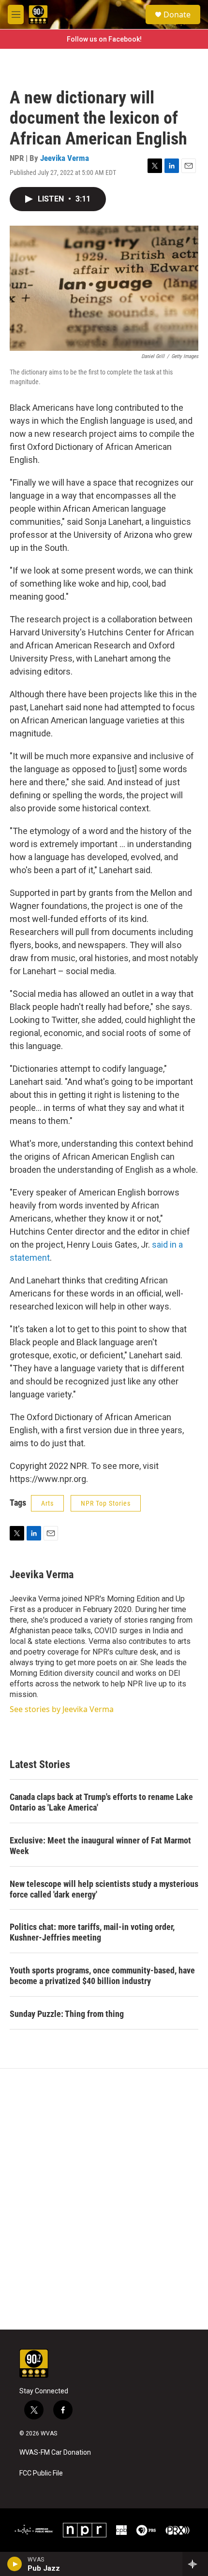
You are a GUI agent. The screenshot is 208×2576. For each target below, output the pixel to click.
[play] (15, 2564)
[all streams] (195, 2564)
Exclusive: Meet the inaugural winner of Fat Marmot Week (100, 1846)
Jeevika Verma (65, 158)
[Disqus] (104, 2199)
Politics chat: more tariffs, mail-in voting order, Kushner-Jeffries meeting (92, 1932)
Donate (177, 14)
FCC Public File (41, 2473)
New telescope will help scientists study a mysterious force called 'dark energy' (104, 1889)
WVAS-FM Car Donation (55, 2453)
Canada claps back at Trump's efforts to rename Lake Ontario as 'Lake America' (101, 1802)
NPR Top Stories (106, 1503)
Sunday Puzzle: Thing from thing (67, 2014)
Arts (47, 1503)
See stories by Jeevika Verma (62, 1709)
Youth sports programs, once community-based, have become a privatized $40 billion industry (102, 1976)
